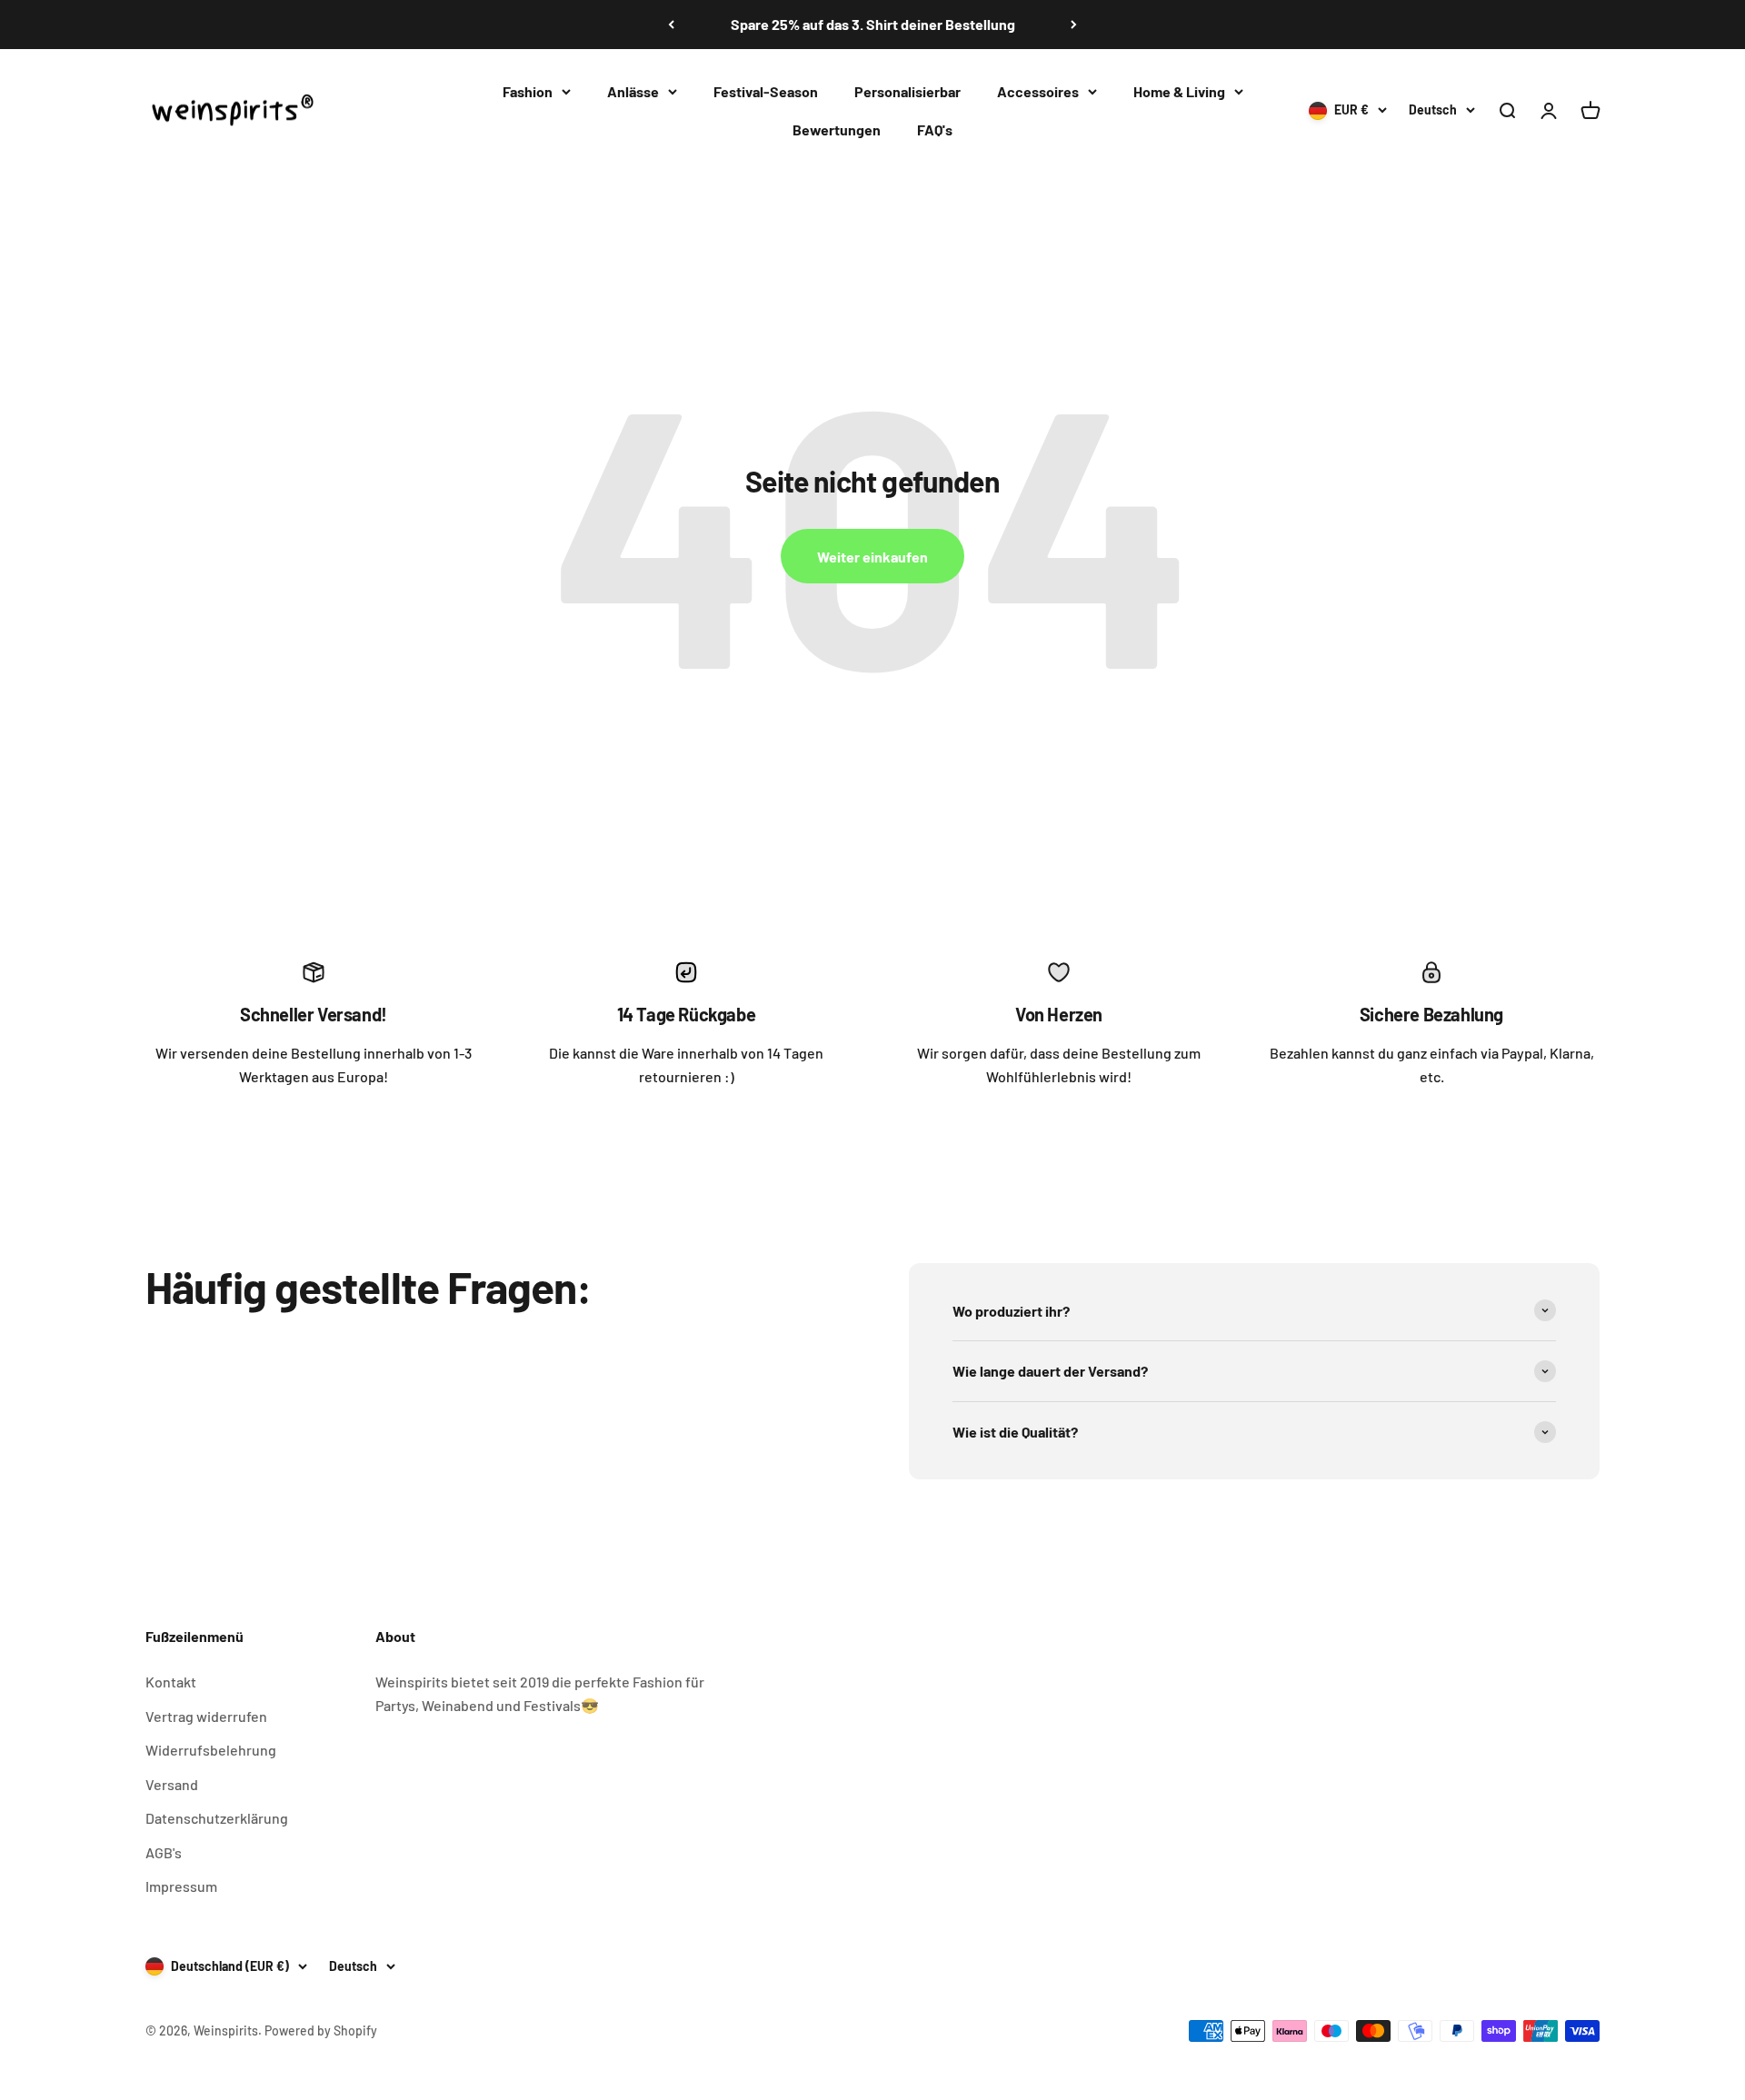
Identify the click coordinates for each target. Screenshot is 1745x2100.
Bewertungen (837, 129)
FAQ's (935, 129)
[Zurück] (671, 25)
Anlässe (633, 91)
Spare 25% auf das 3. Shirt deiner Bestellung (873, 24)
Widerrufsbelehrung (211, 1750)
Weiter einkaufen (872, 557)
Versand (172, 1784)
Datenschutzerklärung (217, 1818)
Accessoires (1038, 91)
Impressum (181, 1886)
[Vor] (1074, 25)
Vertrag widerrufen (206, 1716)
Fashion (528, 91)
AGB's (164, 1852)
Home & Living (1179, 91)
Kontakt (171, 1682)
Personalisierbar (907, 91)
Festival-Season (766, 91)
